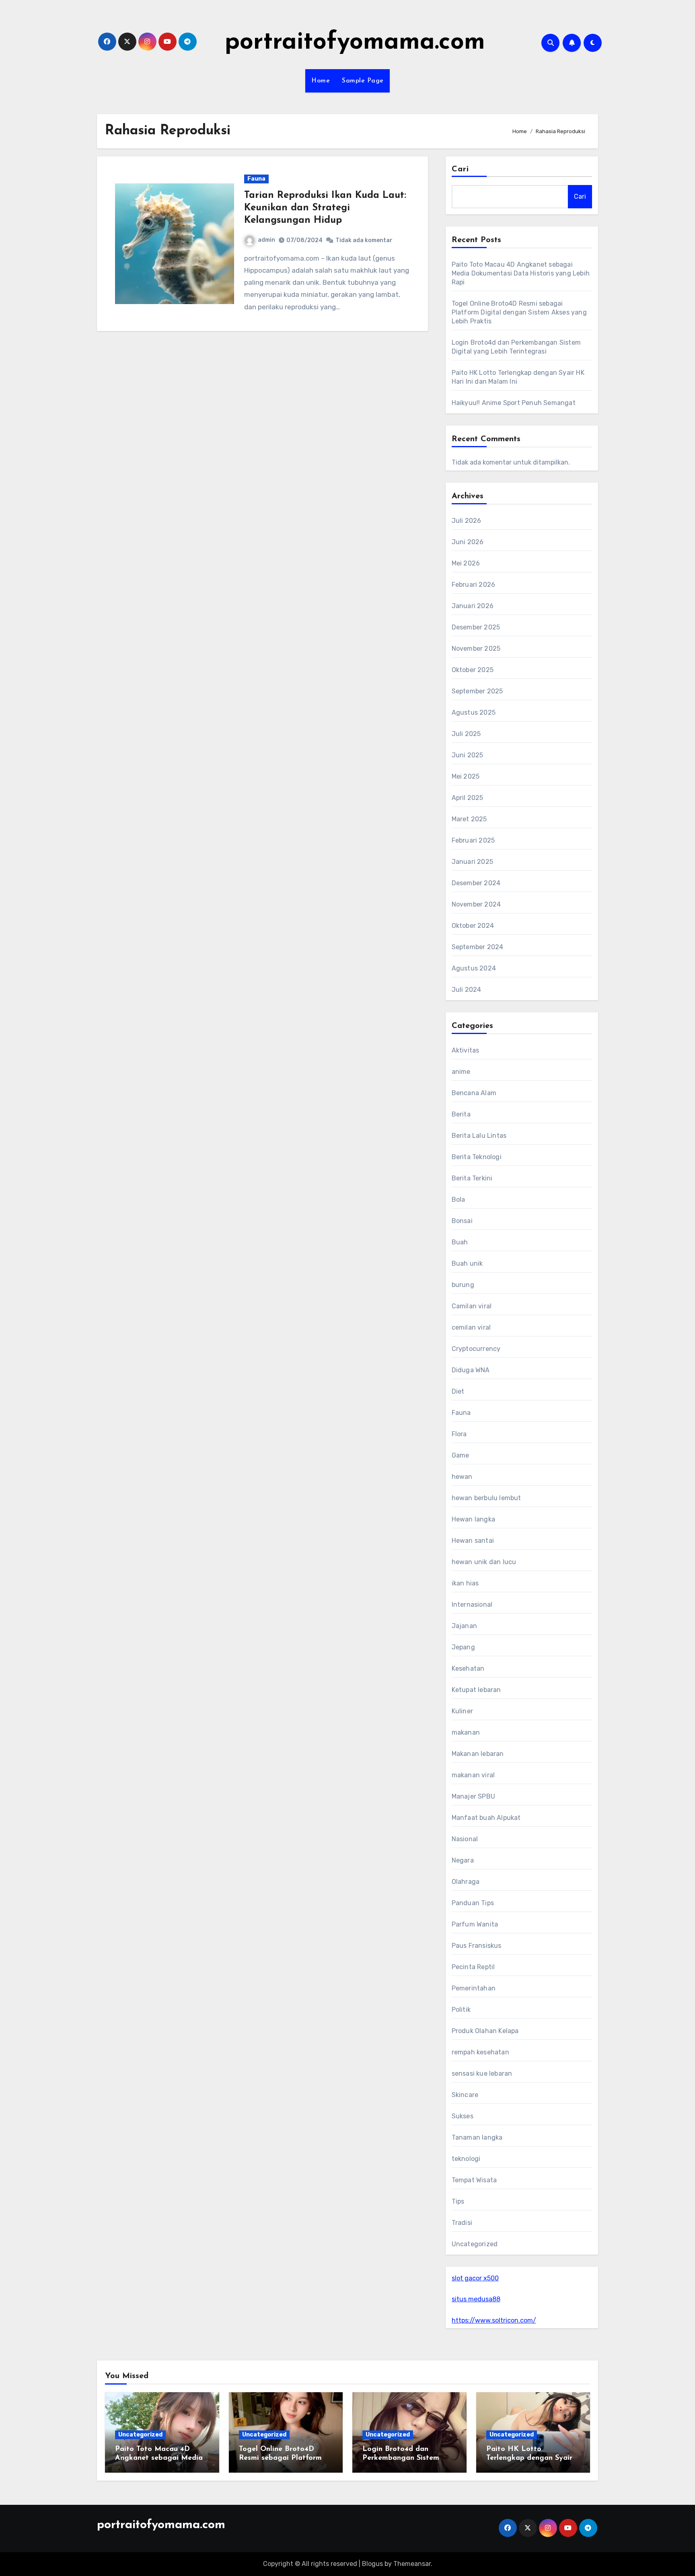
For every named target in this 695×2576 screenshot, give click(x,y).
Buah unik (467, 1263)
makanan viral (473, 1775)
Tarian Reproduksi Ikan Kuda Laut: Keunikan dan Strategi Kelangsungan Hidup (325, 208)
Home (321, 81)
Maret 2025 (469, 819)
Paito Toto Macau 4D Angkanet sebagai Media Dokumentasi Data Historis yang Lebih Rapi (521, 273)
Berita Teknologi (477, 1157)
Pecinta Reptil (473, 1967)
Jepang (463, 1647)
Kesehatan (468, 1668)
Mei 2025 (466, 776)
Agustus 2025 (474, 712)
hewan (462, 1477)
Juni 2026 (468, 542)
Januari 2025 (472, 862)
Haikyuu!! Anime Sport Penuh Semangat (514, 403)
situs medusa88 (476, 2299)
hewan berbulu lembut (486, 1498)
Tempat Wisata (474, 2180)
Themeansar (412, 2564)
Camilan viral (472, 1306)
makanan (466, 1732)
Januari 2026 (473, 606)
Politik (461, 2010)
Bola (459, 1200)
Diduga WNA (471, 1370)
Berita (461, 1114)
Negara (463, 1860)
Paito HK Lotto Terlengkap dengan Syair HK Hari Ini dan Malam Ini (532, 2458)
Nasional (465, 1839)
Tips (458, 2201)
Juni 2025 (468, 755)
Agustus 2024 (474, 968)
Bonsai (462, 1221)
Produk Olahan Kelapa (485, 2031)
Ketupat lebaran (476, 1690)
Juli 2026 (467, 521)
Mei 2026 (466, 563)
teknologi (466, 2159)
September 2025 (477, 691)
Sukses (463, 2116)
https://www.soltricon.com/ (494, 2320)
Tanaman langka (477, 2137)
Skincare (465, 2095)
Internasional (472, 1605)
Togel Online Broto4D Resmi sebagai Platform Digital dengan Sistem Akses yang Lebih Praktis (519, 312)
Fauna (256, 179)
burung (463, 1285)
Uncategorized (475, 2244)
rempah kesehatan (480, 2052)
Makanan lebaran (478, 1754)
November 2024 (476, 904)
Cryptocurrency (476, 1349)
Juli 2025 (466, 734)
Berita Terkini (472, 1178)
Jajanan (464, 1626)
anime (461, 1072)
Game (461, 1455)
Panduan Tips (473, 1903)
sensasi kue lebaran (482, 2073)
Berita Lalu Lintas (479, 1136)
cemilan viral (471, 1327)
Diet (458, 1391)
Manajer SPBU (473, 1796)
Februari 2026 (474, 585)
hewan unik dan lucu (484, 1562)
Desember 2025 (476, 627)
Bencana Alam (474, 1093)
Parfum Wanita (475, 1924)
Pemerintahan (474, 1988)
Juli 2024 (467, 990)
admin (266, 240)
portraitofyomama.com (355, 43)
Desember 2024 (476, 883)
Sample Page (363, 81)
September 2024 (478, 947)
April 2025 (468, 798)
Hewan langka (473, 1519)
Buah (460, 1242)
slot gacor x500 (475, 2278)
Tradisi (462, 2223)
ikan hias (465, 1583)
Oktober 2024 (473, 926)
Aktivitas (466, 1050)
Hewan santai (473, 1541)
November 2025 (476, 649)
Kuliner (462, 1711)
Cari (460, 169)
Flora (459, 1434)
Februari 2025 (473, 840)
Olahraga (466, 1882)
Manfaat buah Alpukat (486, 1818)
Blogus (372, 2564)
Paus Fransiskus (477, 1946)
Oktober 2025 (473, 670)
